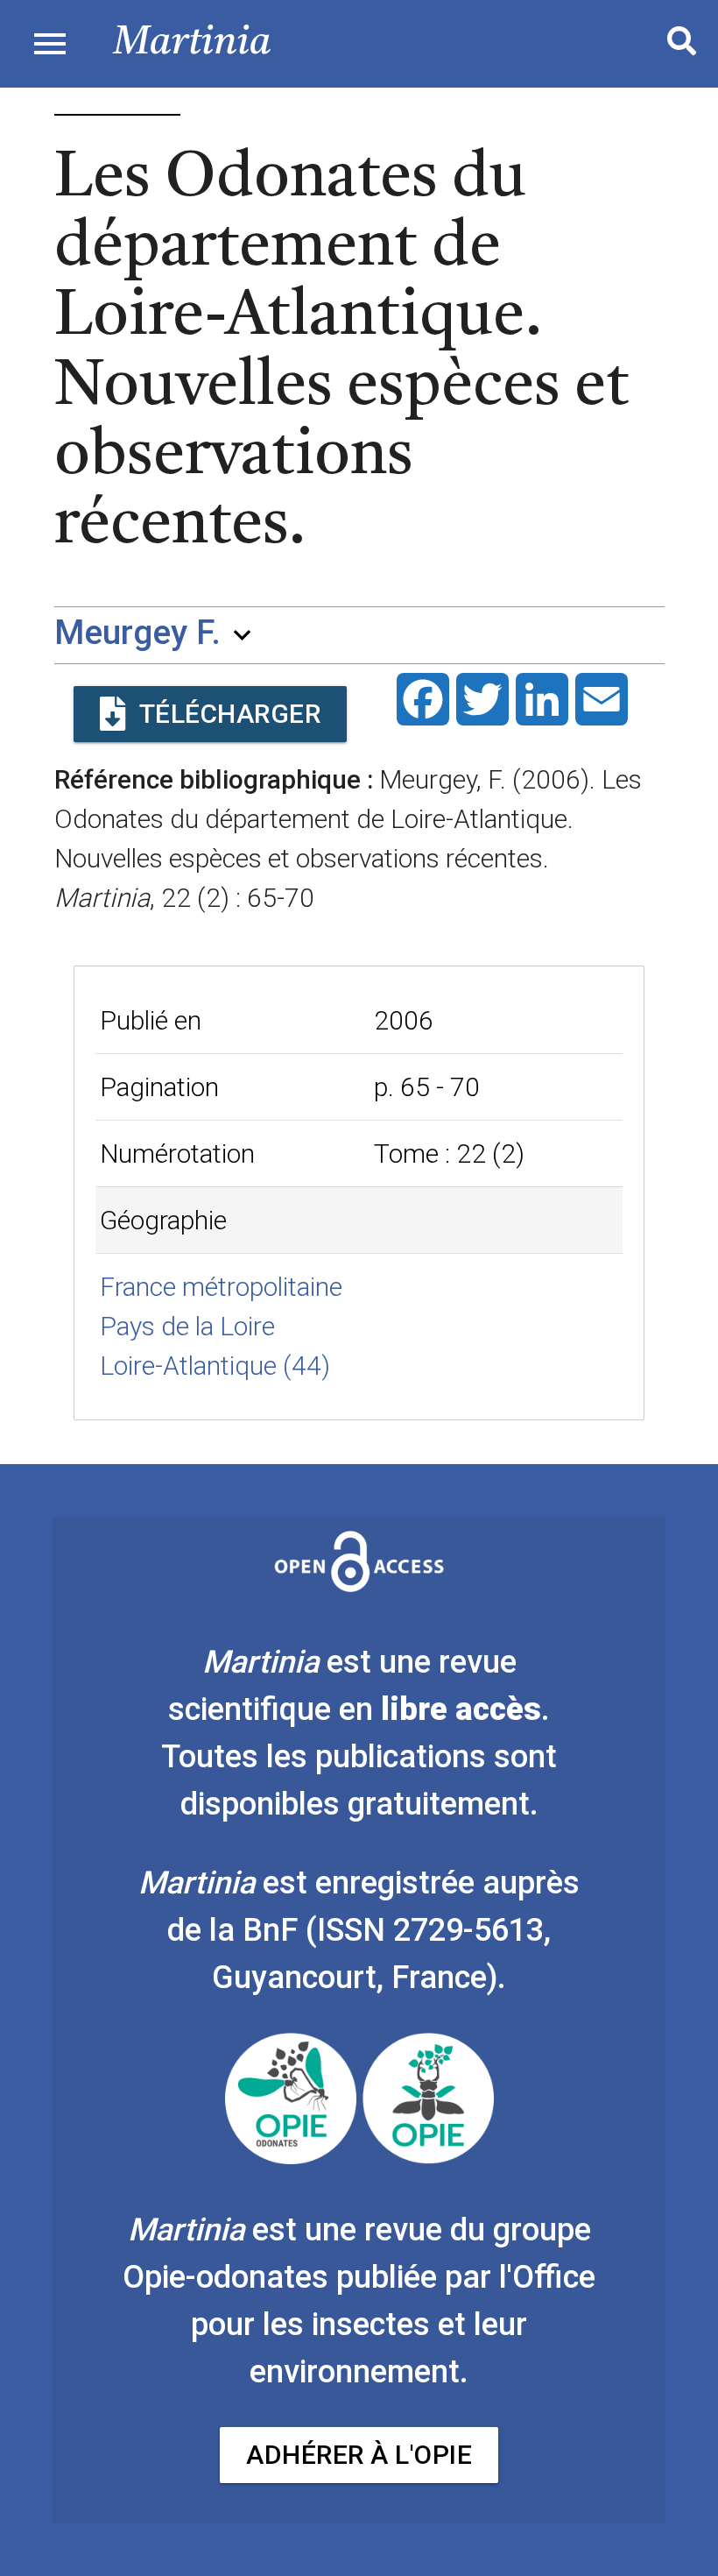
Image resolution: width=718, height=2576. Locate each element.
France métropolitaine (221, 1287)
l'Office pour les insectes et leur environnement (393, 2325)
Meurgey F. (137, 633)
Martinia (192, 43)
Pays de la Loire (187, 1326)
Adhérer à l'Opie (359, 2455)
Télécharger (230, 714)
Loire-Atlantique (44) (215, 1366)
